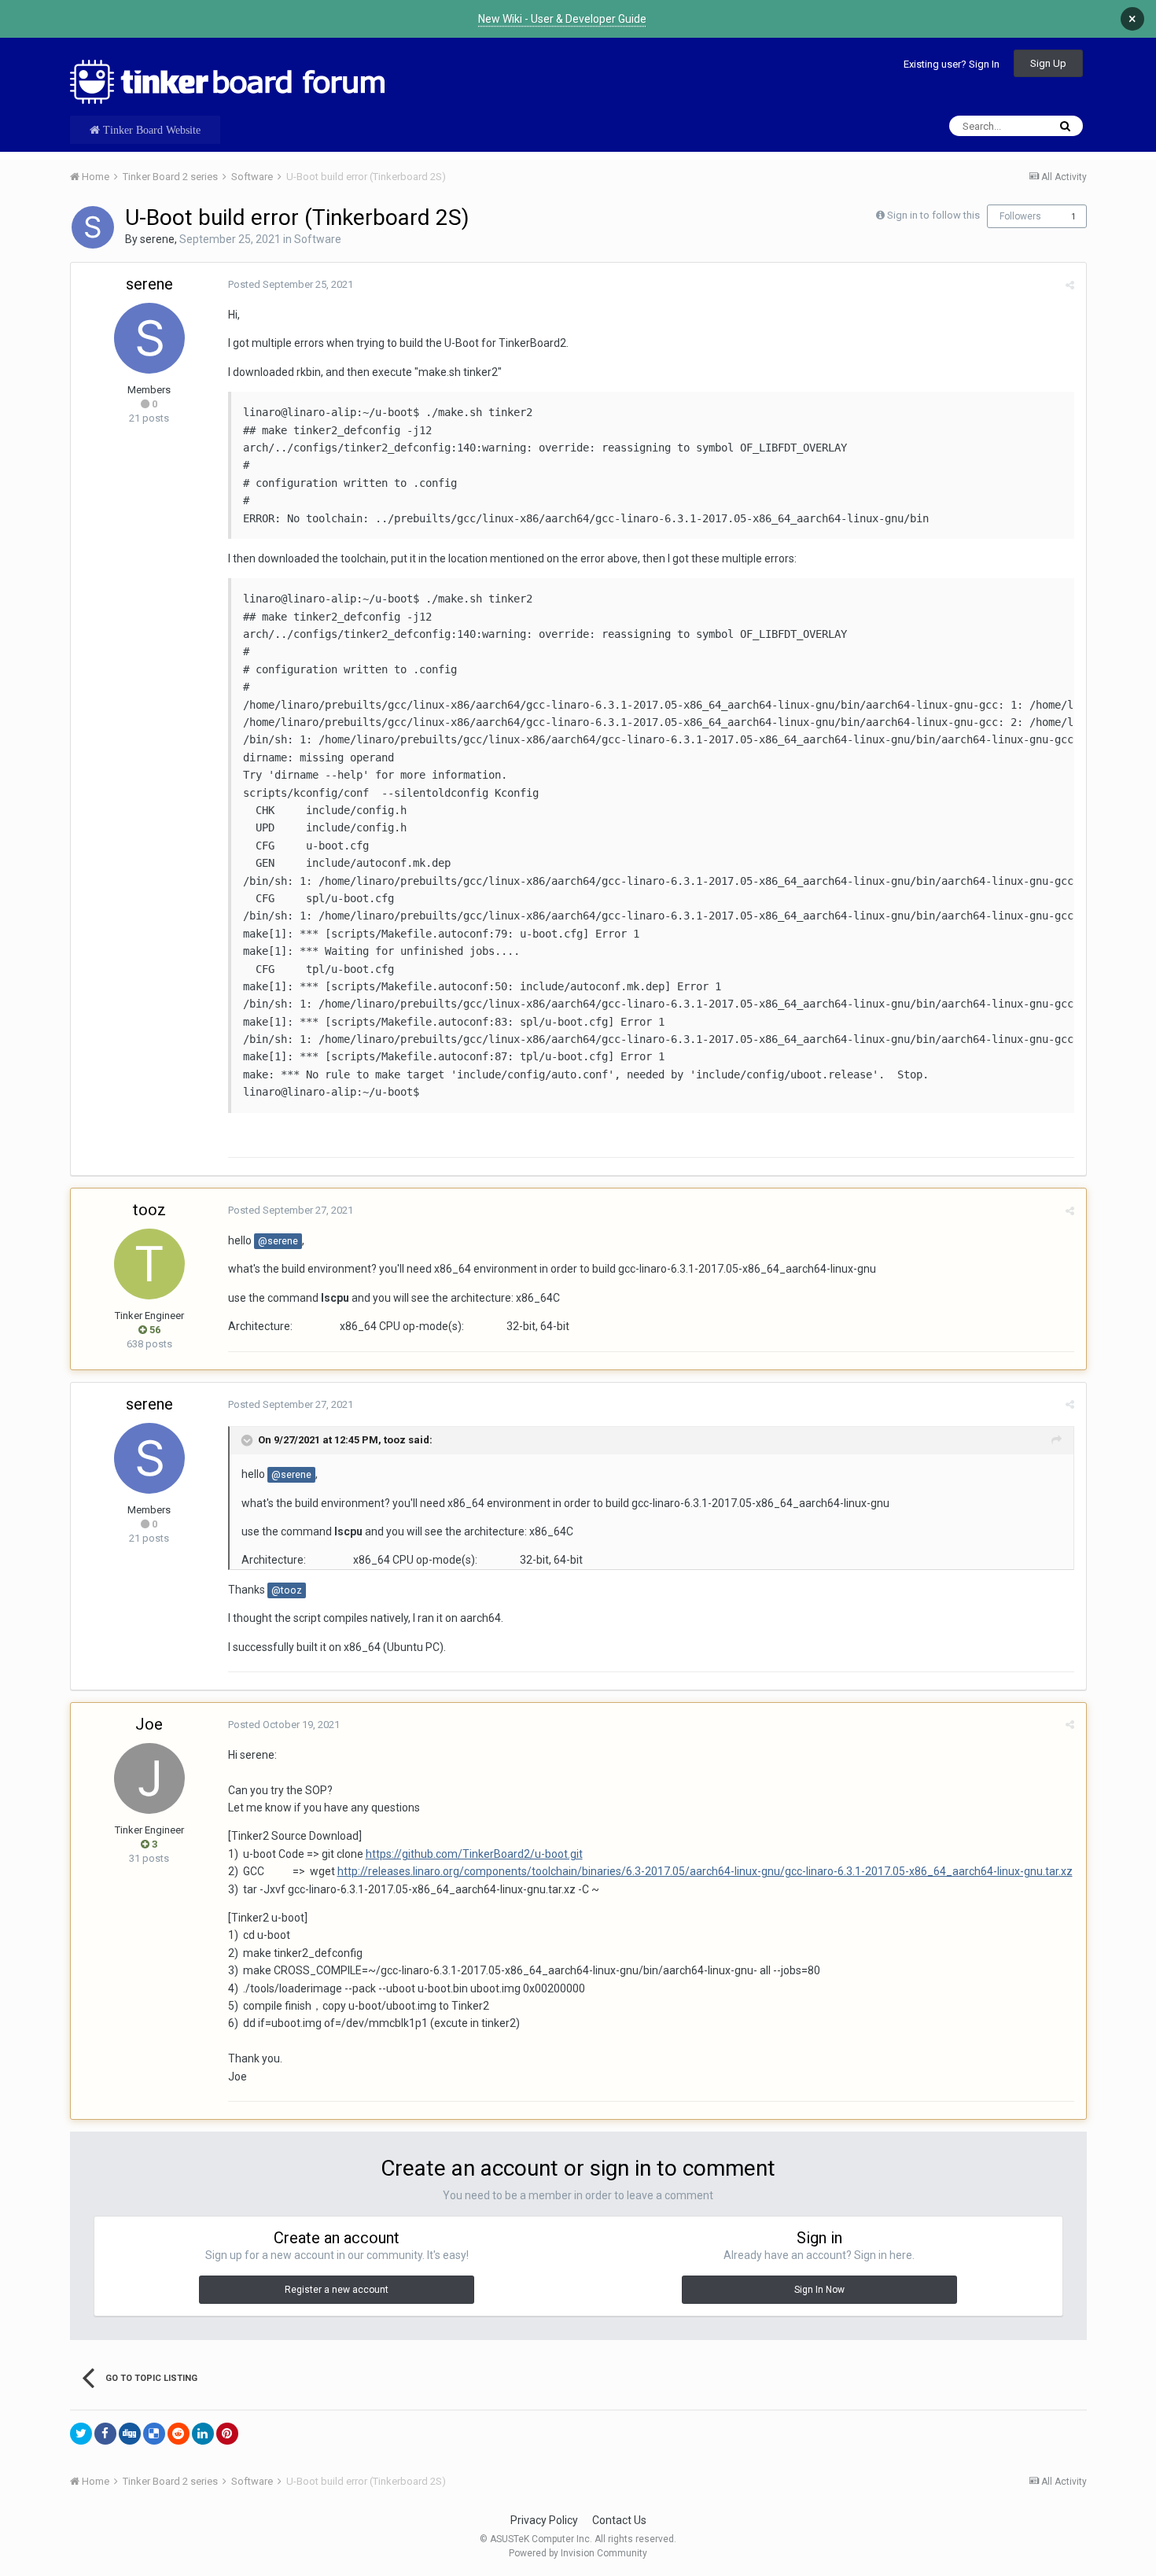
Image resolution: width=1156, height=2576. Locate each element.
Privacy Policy (544, 2520)
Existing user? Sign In (952, 64)
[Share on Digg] (130, 2434)
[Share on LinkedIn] (203, 2434)
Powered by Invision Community (578, 2553)
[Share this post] (1070, 285)
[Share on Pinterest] (227, 2434)
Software (318, 239)
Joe (149, 1724)
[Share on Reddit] (179, 2434)
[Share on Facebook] (105, 2434)
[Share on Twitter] (81, 2434)
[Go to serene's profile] (93, 227)
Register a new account (337, 2290)
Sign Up (1048, 63)
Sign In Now (819, 2290)
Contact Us (619, 2520)
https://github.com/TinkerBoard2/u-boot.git (474, 1854)
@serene (278, 1241)
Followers (1020, 216)
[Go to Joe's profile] (149, 1778)
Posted (291, 284)
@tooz (287, 1590)
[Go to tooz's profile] (149, 1264)
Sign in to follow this (933, 215)
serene (157, 239)
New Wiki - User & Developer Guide (562, 19)
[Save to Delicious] (154, 2434)
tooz (149, 1210)
